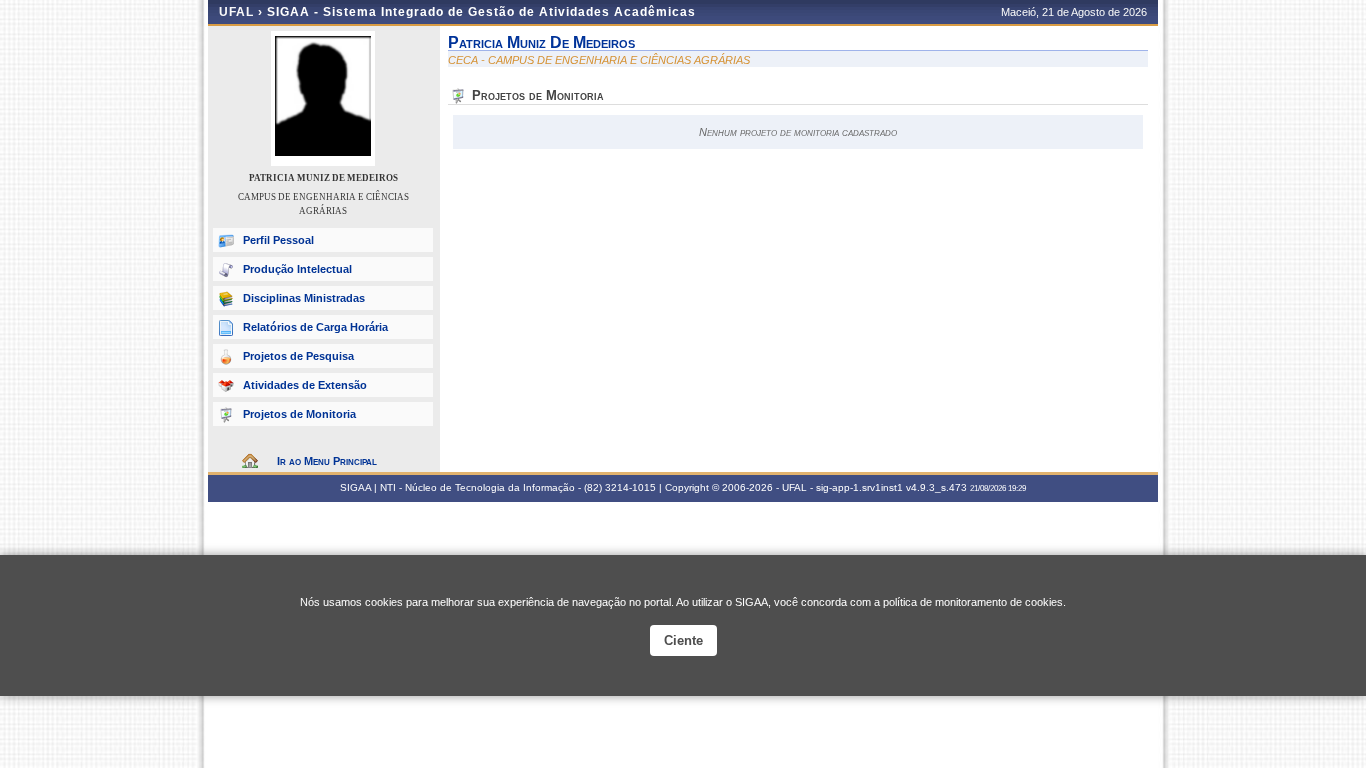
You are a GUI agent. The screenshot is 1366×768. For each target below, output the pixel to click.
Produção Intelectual (297, 269)
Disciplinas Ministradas (304, 298)
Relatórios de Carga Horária (315, 327)
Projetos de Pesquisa (298, 356)
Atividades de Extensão (305, 385)
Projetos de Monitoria (299, 414)
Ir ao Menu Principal (327, 461)
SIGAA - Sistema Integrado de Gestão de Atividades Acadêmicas (481, 12)
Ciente (683, 640)
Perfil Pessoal (278, 240)
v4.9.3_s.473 (936, 487)
